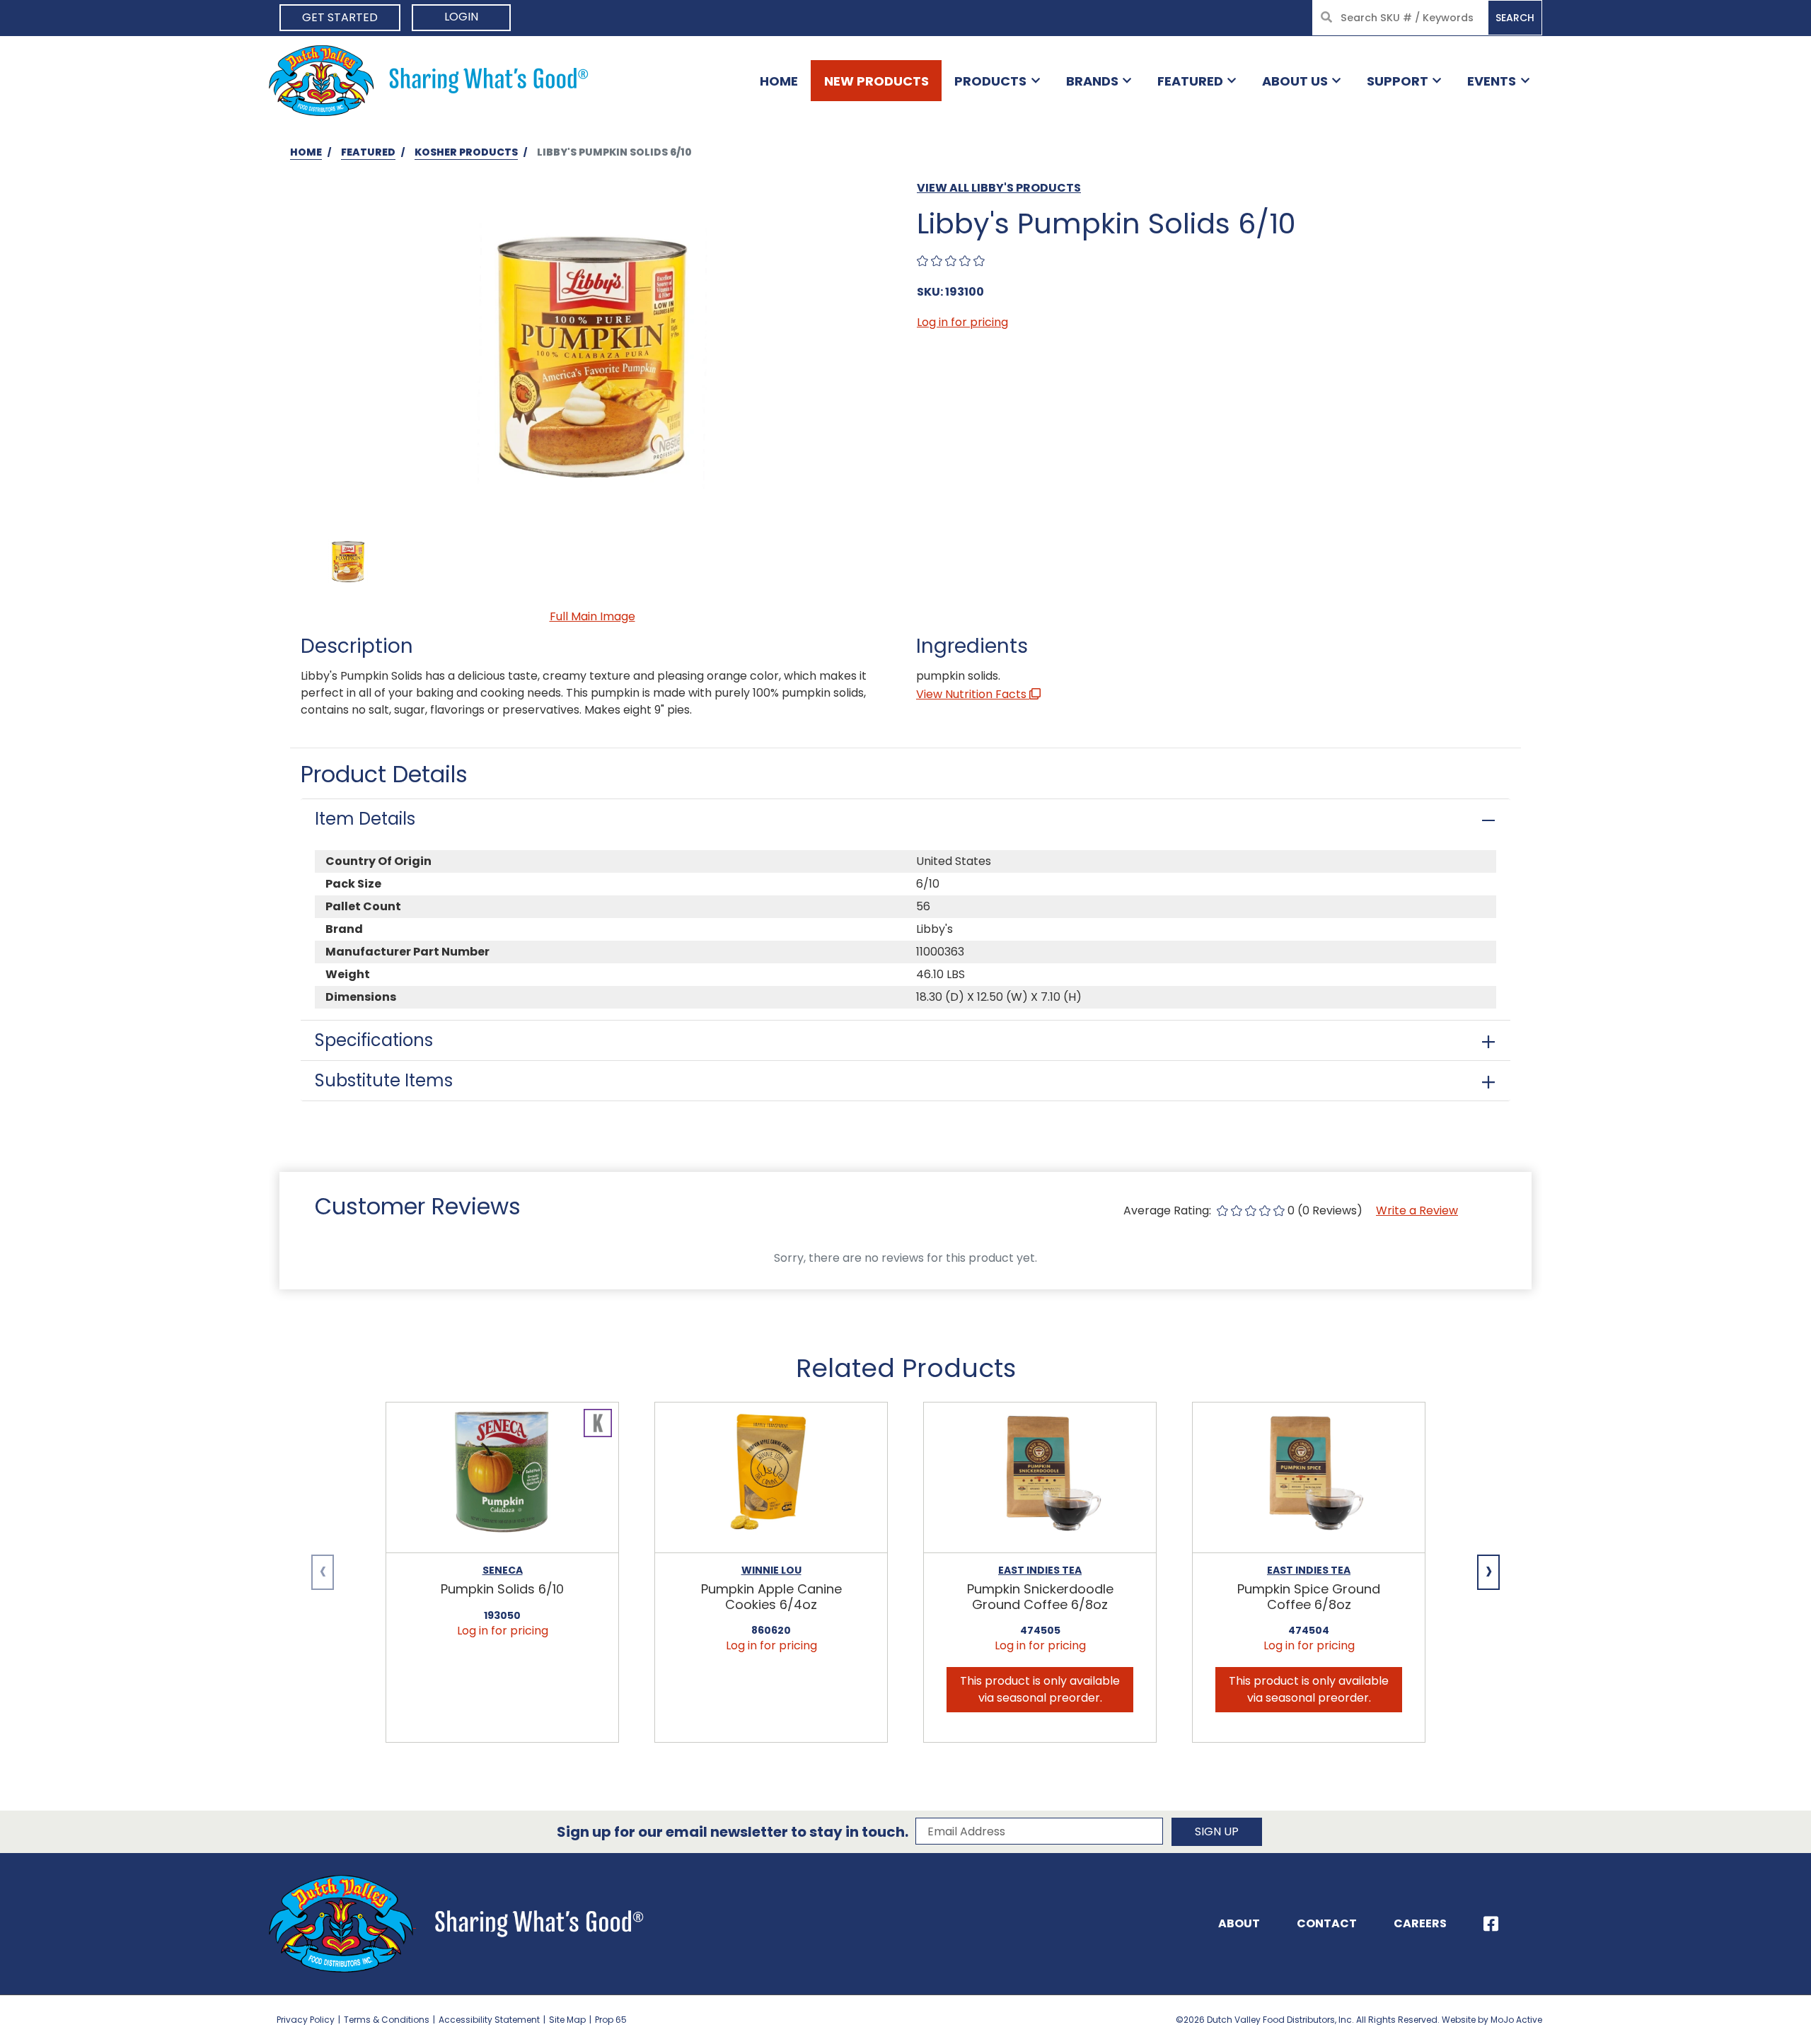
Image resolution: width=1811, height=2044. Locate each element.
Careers (1420, 1923)
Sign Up (1217, 1831)
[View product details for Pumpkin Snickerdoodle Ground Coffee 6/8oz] (1040, 1478)
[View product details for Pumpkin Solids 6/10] (502, 1478)
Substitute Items (384, 1080)
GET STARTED (340, 17)
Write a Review (1417, 1210)
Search (1515, 18)
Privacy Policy (306, 2020)
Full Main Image (592, 616)
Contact (1327, 1923)
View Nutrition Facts (973, 694)
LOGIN (461, 17)
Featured (1190, 81)
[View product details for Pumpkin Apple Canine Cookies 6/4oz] (771, 1478)
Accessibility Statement (489, 2020)
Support (1398, 81)
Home (779, 81)
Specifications (374, 1040)
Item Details (365, 819)
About (1239, 1923)
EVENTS (1492, 81)
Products (990, 81)
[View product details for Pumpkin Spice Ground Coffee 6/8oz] (1309, 1478)
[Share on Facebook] (1491, 1924)
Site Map (567, 2020)
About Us (1295, 81)
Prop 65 (611, 2020)
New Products (876, 81)
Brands (1092, 81)
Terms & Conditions (387, 2020)
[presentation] (323, 1572)
